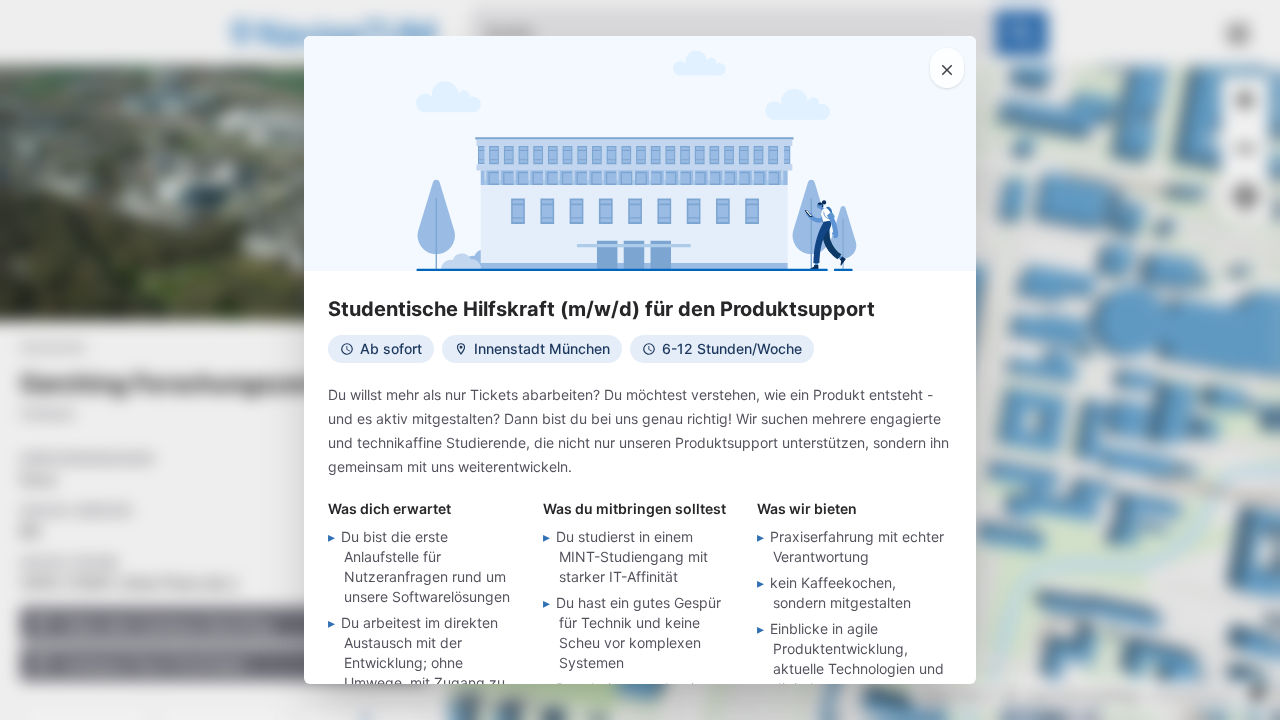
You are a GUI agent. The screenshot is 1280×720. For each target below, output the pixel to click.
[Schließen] (947, 68)
